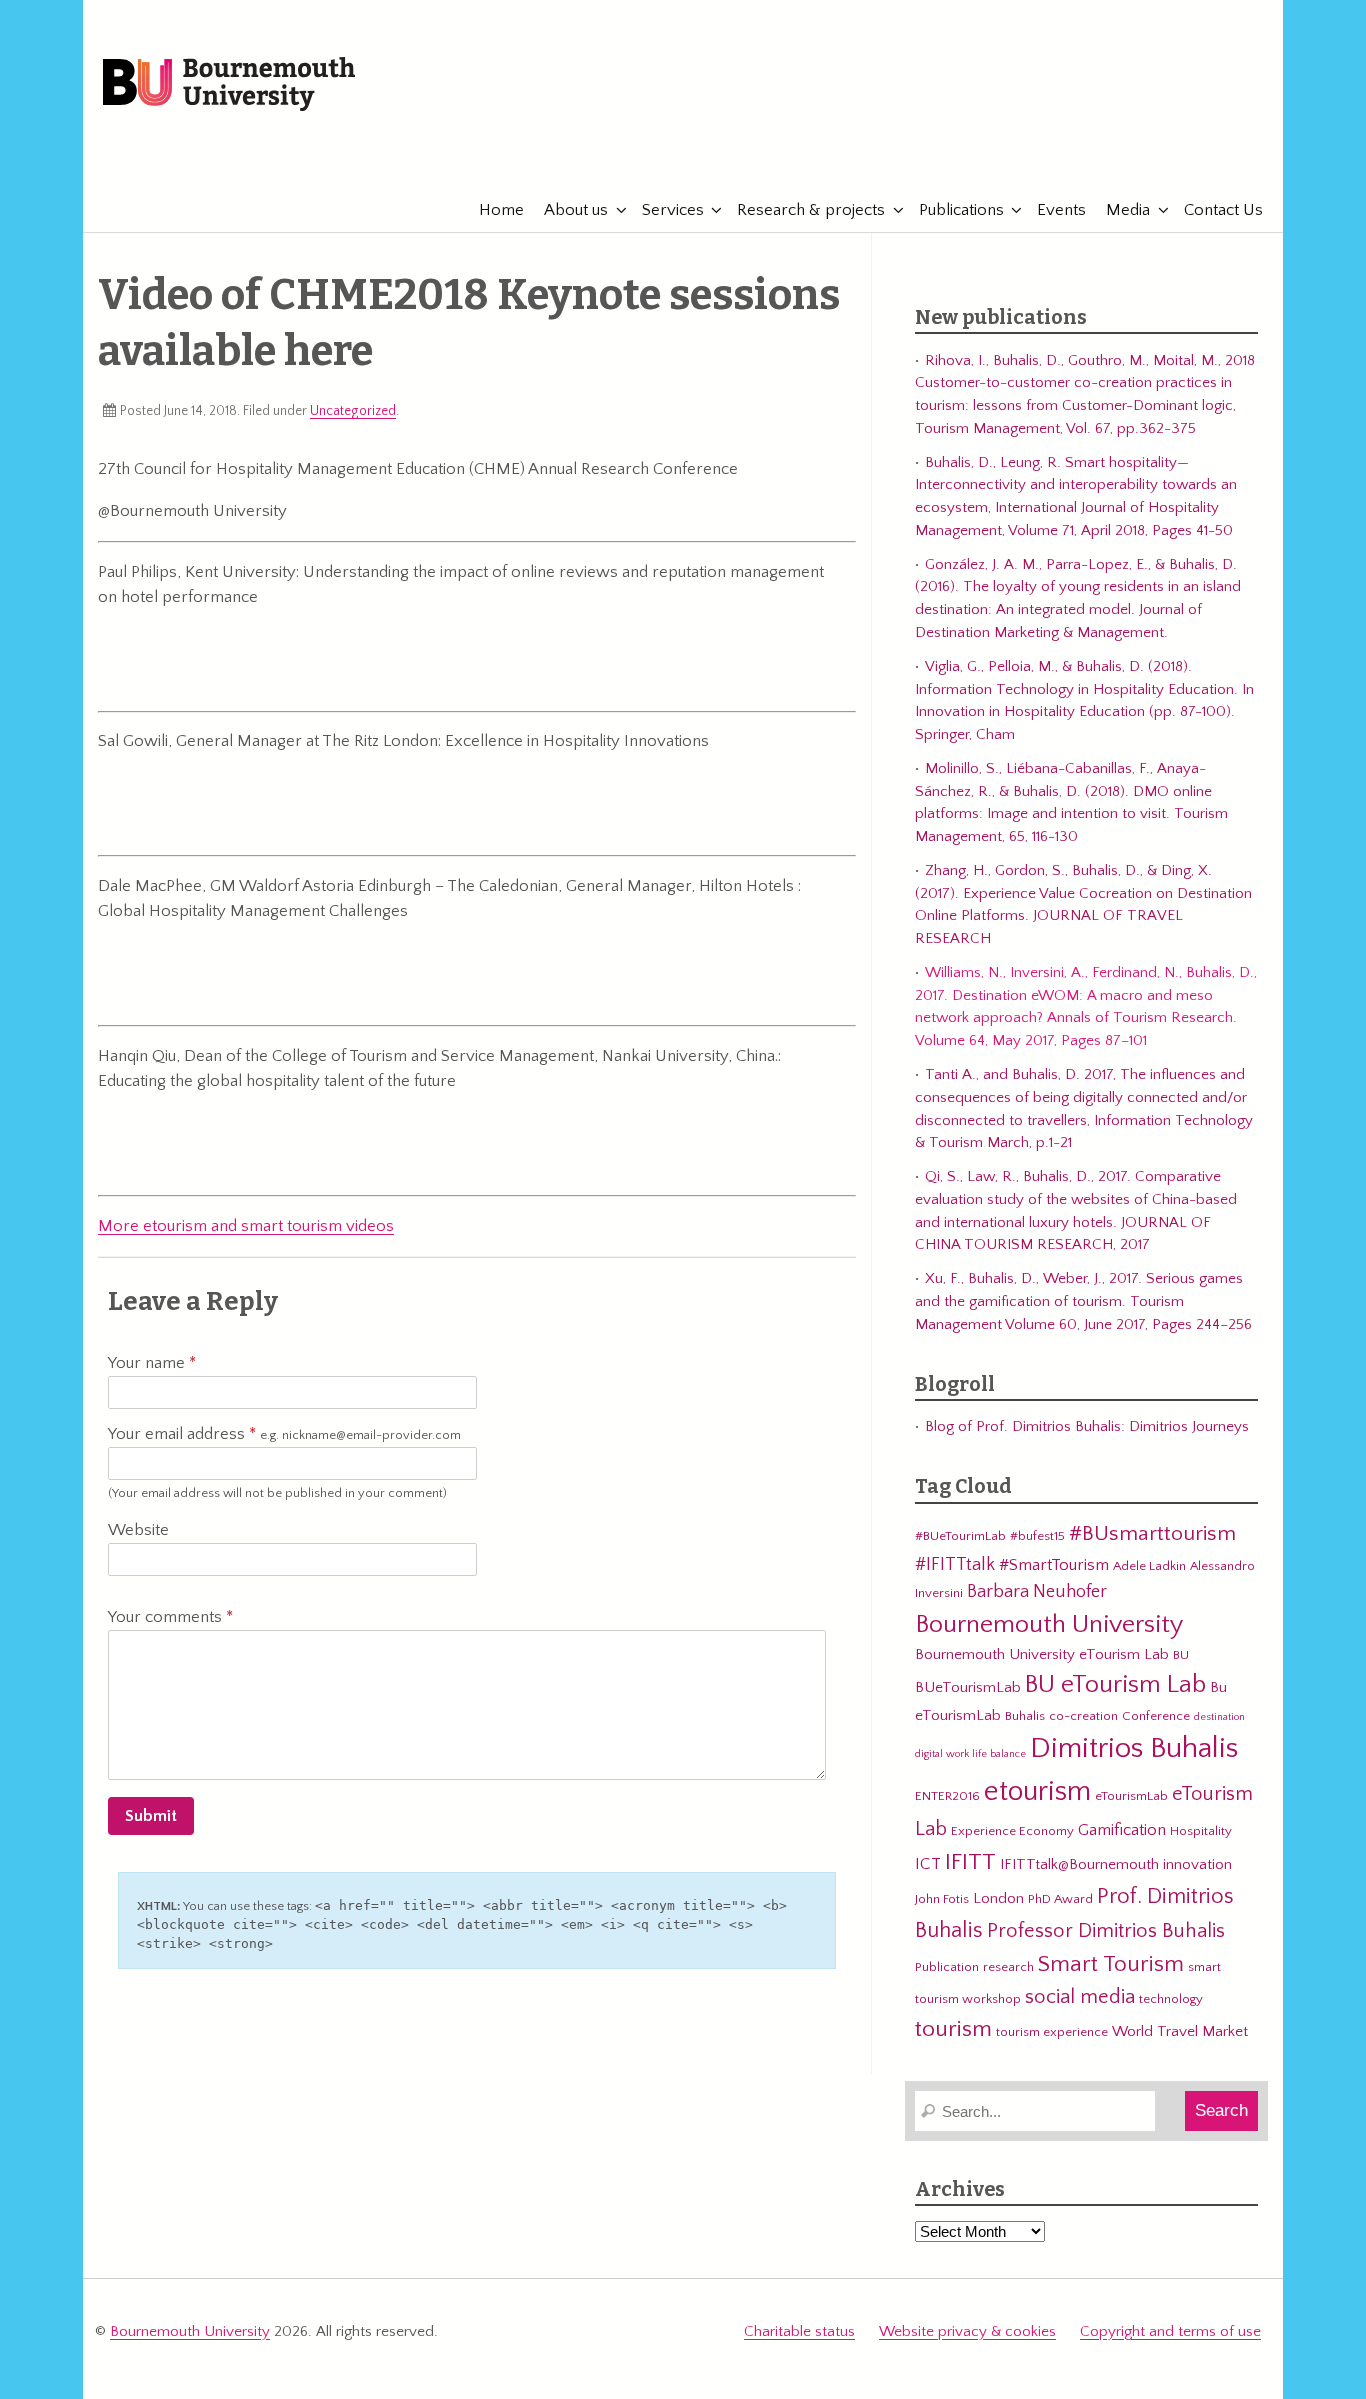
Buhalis (1025, 1716)
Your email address (284, 1434)
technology (1171, 1999)
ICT (928, 1864)
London (998, 1898)
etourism (1037, 1791)
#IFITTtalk (955, 1564)
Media (1128, 210)
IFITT (970, 1862)
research (1008, 1967)
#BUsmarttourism (1152, 1534)
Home (501, 210)
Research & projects (811, 210)
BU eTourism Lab (1115, 1685)
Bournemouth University (229, 85)
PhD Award (1060, 1899)
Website (138, 1530)
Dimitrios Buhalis (1134, 1748)
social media (1080, 1997)
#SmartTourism (1054, 1565)
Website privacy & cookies (967, 2331)
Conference (1156, 1716)
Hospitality (1201, 1831)
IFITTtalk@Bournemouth (1079, 1864)
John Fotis (942, 1899)
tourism (953, 2029)
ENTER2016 (947, 1796)
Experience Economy (1012, 1831)
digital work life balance (970, 1754)
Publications (961, 210)
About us (576, 210)
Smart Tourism (1111, 1964)
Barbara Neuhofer (1037, 1591)
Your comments (167, 1617)
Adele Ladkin (1149, 1566)
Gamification (1122, 1830)
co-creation (1083, 1716)
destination (1219, 1717)
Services (673, 210)
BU (1181, 1655)
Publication (947, 1967)
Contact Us (1223, 210)
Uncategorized (353, 411)
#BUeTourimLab (960, 1536)
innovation (1197, 1864)
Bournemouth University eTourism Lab (1042, 1654)
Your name (148, 1363)
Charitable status (799, 2331)
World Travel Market (1180, 2031)
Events (1061, 210)
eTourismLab (1132, 149)
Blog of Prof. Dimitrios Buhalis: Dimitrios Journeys (1087, 1426)
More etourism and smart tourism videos (246, 1226)
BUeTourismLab (968, 1687)
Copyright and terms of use (1170, 2331)
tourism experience (1052, 2032)
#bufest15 (1037, 1536)
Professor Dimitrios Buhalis (1106, 1931)
